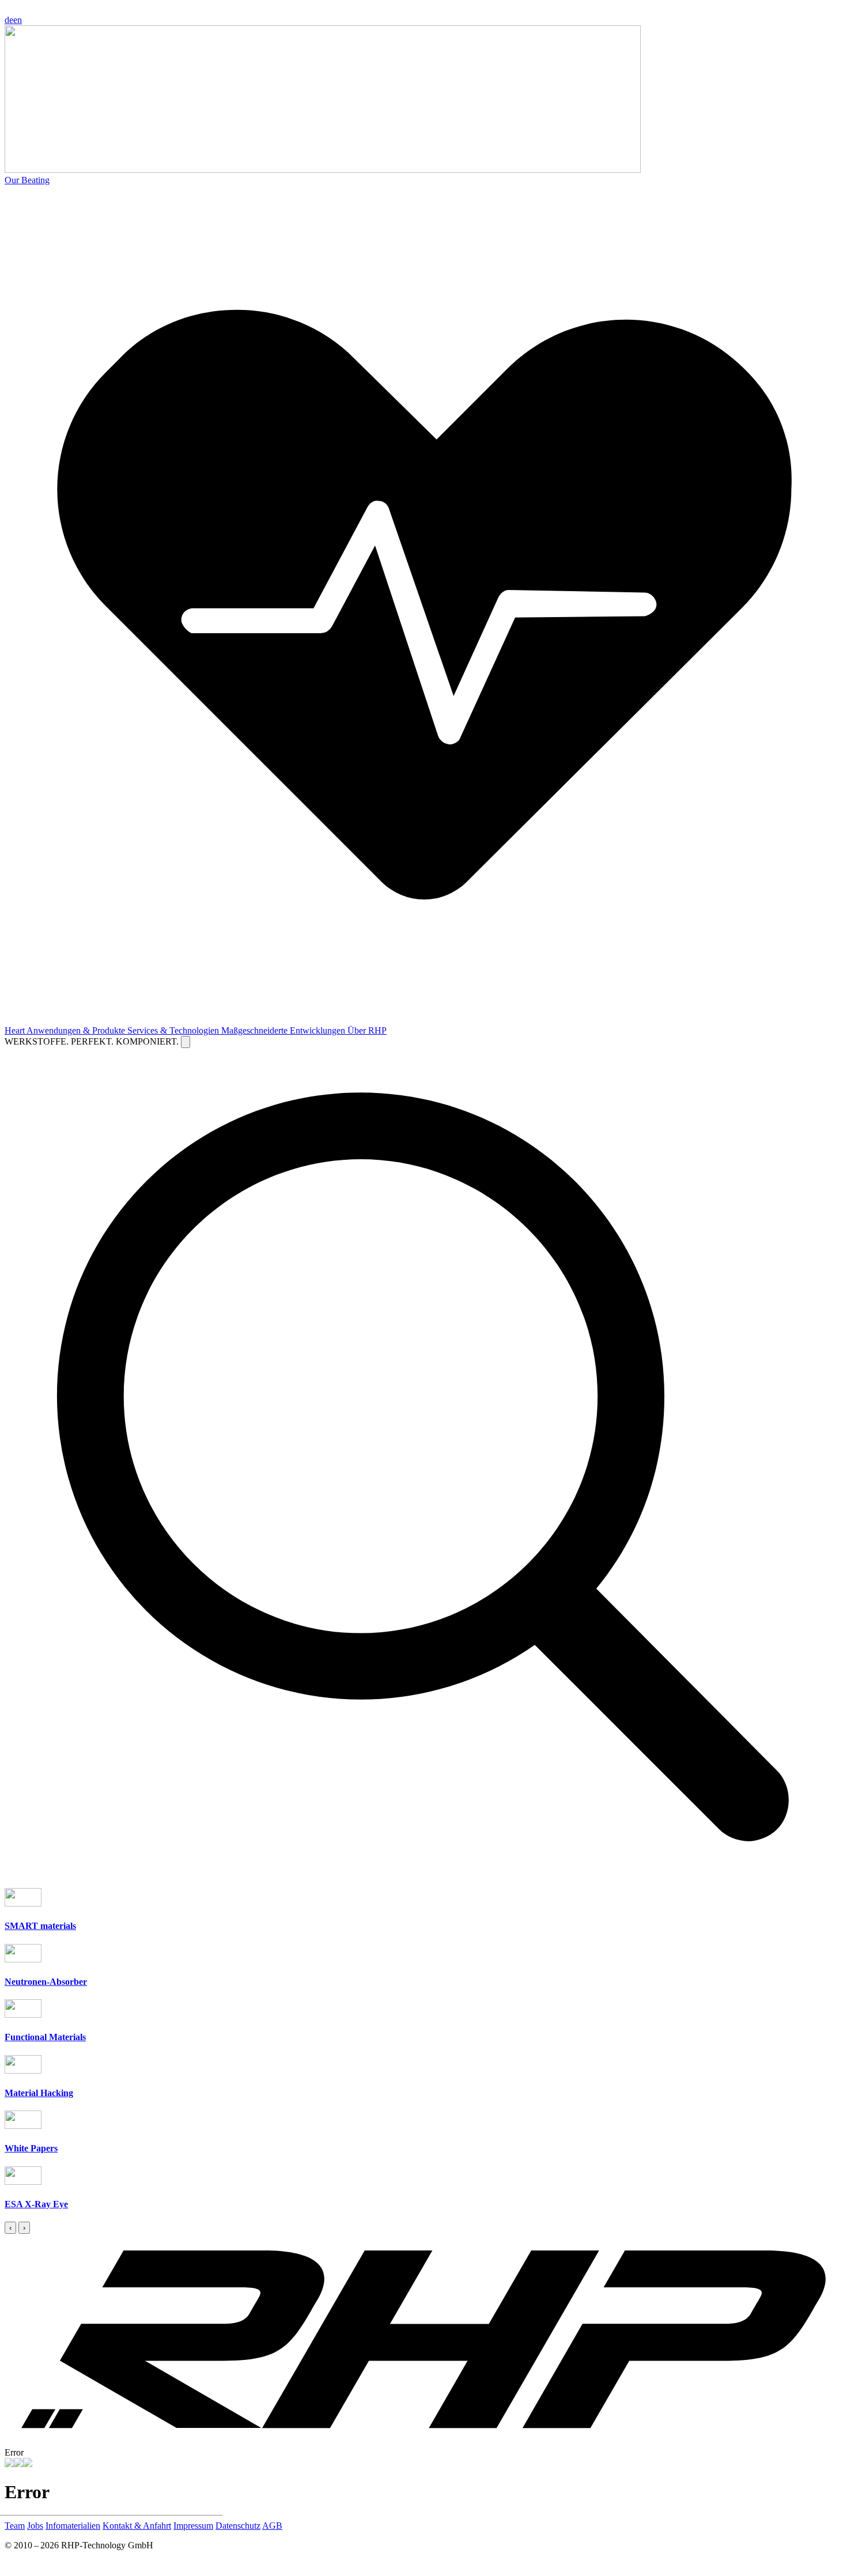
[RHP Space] (28, 2464)
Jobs (35, 2526)
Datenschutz (238, 2526)
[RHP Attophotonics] (18, 2464)
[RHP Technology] (9, 2464)
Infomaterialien (73, 2526)
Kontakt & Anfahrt (137, 2526)
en (18, 20)
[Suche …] (186, 1042)
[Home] (423, 2442)
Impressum (193, 2526)
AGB (272, 2526)
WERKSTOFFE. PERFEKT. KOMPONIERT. (93, 1041)
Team (15, 2526)
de (9, 20)
